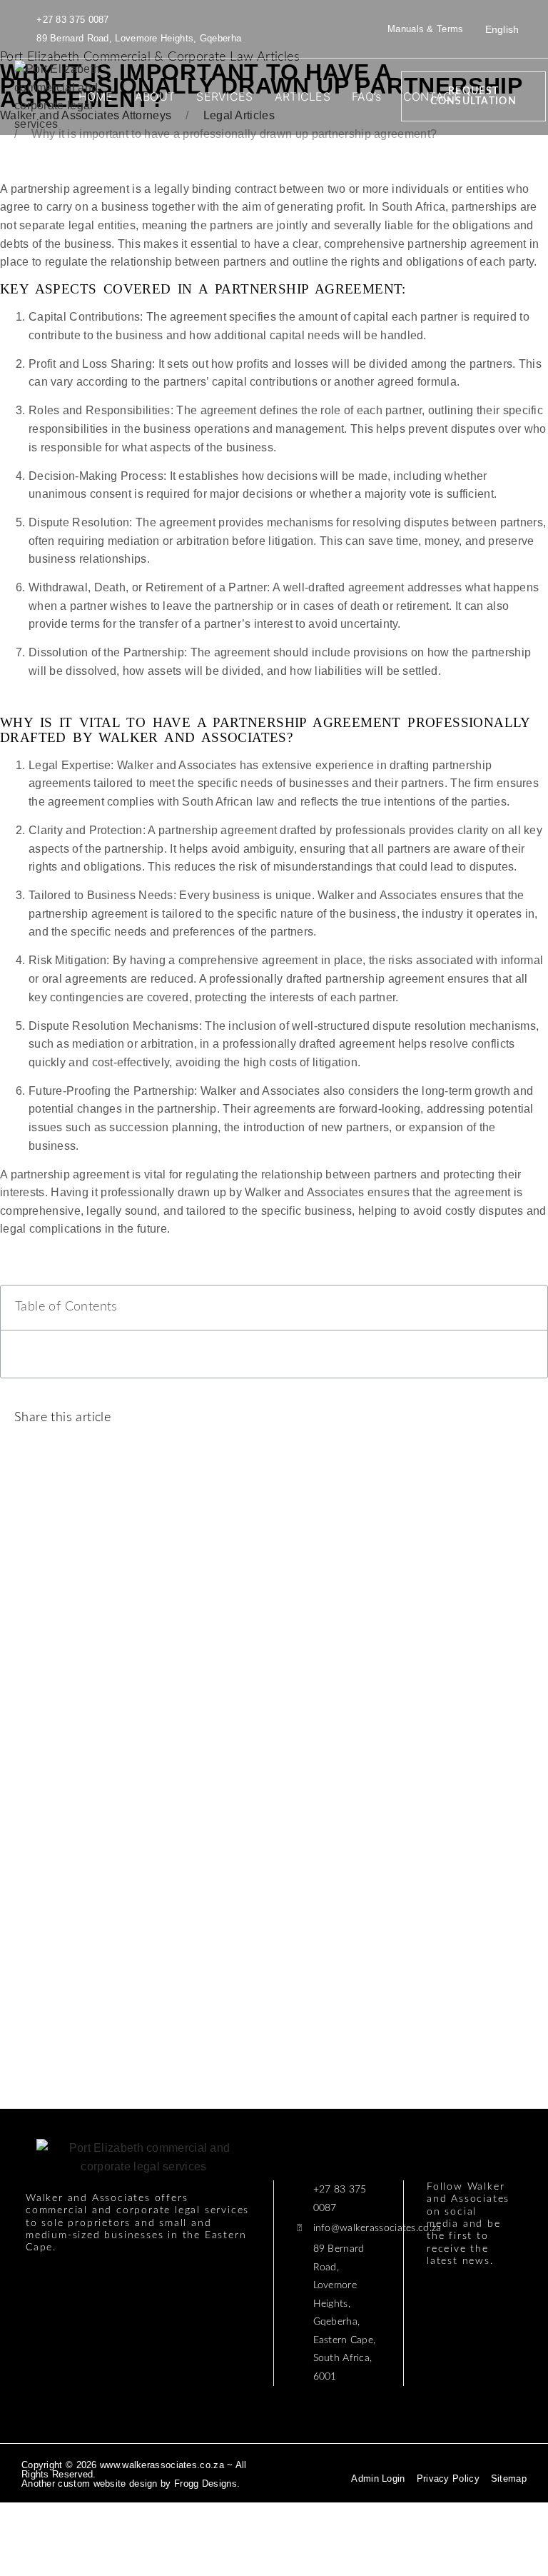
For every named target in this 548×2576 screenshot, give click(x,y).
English (502, 29)
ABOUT (155, 96)
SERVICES (224, 96)
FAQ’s (367, 96)
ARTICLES (303, 96)
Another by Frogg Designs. (131, 2484)
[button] (285, 1420)
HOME (96, 96)
